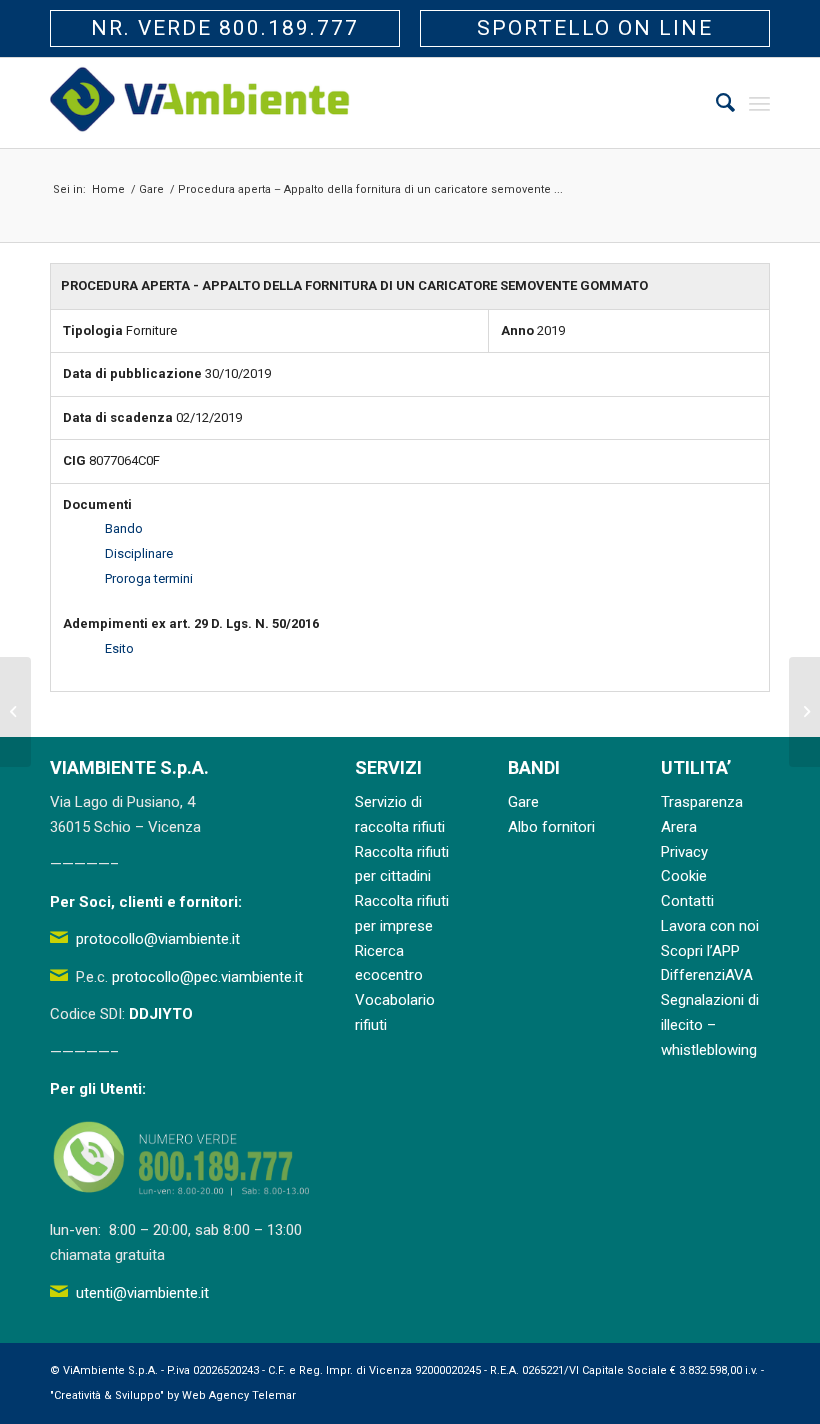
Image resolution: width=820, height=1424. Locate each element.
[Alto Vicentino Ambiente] (200, 103)
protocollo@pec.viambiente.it (207, 977)
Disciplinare (139, 553)
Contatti (687, 901)
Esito (119, 648)
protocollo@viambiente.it (158, 939)
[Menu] (759, 103)
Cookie (684, 876)
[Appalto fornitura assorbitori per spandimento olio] (15, 712)
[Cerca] (715, 103)
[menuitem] (715, 103)
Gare (523, 802)
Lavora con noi (710, 926)
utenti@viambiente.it (142, 1293)
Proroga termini (149, 578)
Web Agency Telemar (239, 1395)
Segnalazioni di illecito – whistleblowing (710, 1025)
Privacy (684, 852)
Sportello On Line (595, 28)
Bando (124, 528)
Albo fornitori (551, 827)
